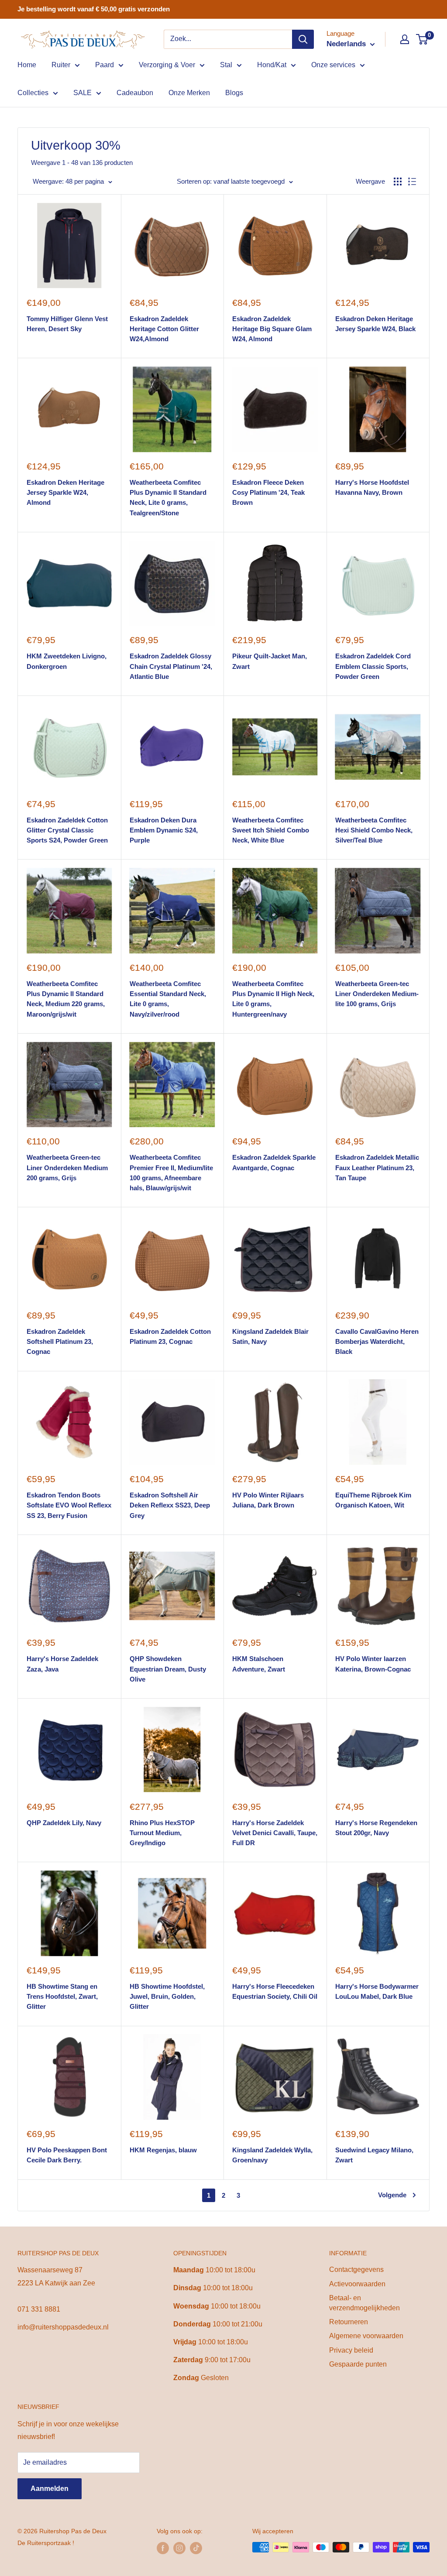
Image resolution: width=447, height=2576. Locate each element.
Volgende (392, 2195)
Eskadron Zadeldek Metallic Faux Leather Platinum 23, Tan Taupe (377, 1168)
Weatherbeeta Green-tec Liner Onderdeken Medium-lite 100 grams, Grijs (377, 994)
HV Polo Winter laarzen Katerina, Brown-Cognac (373, 1664)
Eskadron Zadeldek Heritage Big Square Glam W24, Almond (272, 329)
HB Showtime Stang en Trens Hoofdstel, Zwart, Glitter (62, 1997)
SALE (83, 93)
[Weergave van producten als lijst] (412, 182)
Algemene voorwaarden (366, 2336)
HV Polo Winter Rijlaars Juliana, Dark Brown (268, 1500)
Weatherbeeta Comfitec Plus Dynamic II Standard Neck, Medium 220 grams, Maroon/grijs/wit (66, 999)
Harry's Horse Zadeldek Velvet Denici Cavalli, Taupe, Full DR (275, 1833)
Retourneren (349, 2322)
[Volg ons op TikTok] (196, 2548)
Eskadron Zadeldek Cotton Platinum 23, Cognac (170, 1336)
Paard (105, 65)
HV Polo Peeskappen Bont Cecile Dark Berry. (67, 2155)
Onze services (333, 65)
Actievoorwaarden (357, 2284)
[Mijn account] (405, 39)
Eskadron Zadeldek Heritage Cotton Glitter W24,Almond (164, 329)
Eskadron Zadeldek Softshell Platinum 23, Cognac (60, 1342)
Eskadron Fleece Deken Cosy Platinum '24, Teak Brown (268, 493)
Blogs (234, 93)
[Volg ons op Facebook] (163, 2548)
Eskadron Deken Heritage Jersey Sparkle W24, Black (375, 324)
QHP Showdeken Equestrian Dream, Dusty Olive (168, 1669)
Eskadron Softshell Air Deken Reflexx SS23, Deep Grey (170, 1505)
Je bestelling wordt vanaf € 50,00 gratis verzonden (94, 9)
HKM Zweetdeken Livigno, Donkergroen (67, 661)
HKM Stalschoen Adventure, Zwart (259, 1664)
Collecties (33, 93)
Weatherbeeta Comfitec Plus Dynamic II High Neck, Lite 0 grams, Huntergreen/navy (273, 999)
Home (27, 65)
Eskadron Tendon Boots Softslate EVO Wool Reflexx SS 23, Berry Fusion (69, 1505)
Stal (226, 65)
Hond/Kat (272, 65)
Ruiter (61, 65)
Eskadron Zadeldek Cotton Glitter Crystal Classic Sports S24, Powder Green (67, 830)
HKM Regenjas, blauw (163, 2150)
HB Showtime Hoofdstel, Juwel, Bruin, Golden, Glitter (167, 1997)
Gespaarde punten (358, 2364)
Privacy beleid (351, 2350)
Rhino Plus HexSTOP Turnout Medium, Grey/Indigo (162, 1833)
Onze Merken (189, 93)
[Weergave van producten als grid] (398, 182)
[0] (422, 39)
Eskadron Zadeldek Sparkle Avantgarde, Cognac (274, 1162)
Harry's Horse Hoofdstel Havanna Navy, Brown (372, 487)
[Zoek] (303, 39)
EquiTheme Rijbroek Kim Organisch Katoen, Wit (373, 1500)
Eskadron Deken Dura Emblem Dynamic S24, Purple (164, 830)
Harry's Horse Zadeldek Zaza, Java (62, 1664)
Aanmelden (50, 2489)
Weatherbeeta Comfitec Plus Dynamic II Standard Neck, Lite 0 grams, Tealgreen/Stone (168, 498)
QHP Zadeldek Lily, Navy (64, 1823)
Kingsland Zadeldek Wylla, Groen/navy (272, 2155)
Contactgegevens (356, 2269)
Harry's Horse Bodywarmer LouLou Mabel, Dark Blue (377, 1991)
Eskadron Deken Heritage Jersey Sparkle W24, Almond (65, 493)
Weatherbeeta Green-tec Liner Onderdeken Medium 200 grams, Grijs (67, 1168)
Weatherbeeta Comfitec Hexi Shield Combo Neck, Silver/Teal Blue (374, 830)
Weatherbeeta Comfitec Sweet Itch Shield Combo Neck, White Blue (271, 830)
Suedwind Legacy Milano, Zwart (374, 2155)
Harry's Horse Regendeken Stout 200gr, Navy (376, 1828)
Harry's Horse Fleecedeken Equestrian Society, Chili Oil (275, 1991)
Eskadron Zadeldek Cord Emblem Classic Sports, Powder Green (373, 666)
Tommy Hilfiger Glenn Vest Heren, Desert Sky (67, 324)
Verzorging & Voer (167, 65)
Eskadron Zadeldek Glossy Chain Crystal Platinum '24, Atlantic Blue (171, 666)
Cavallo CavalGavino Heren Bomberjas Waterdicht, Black (377, 1342)
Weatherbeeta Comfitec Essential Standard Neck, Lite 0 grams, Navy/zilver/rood (168, 999)
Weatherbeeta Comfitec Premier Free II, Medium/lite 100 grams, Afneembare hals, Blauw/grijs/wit (171, 1173)
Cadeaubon (135, 93)
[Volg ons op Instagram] (179, 2548)
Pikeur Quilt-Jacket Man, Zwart (270, 661)
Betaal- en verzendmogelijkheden (364, 2303)
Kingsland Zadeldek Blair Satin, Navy (270, 1336)
